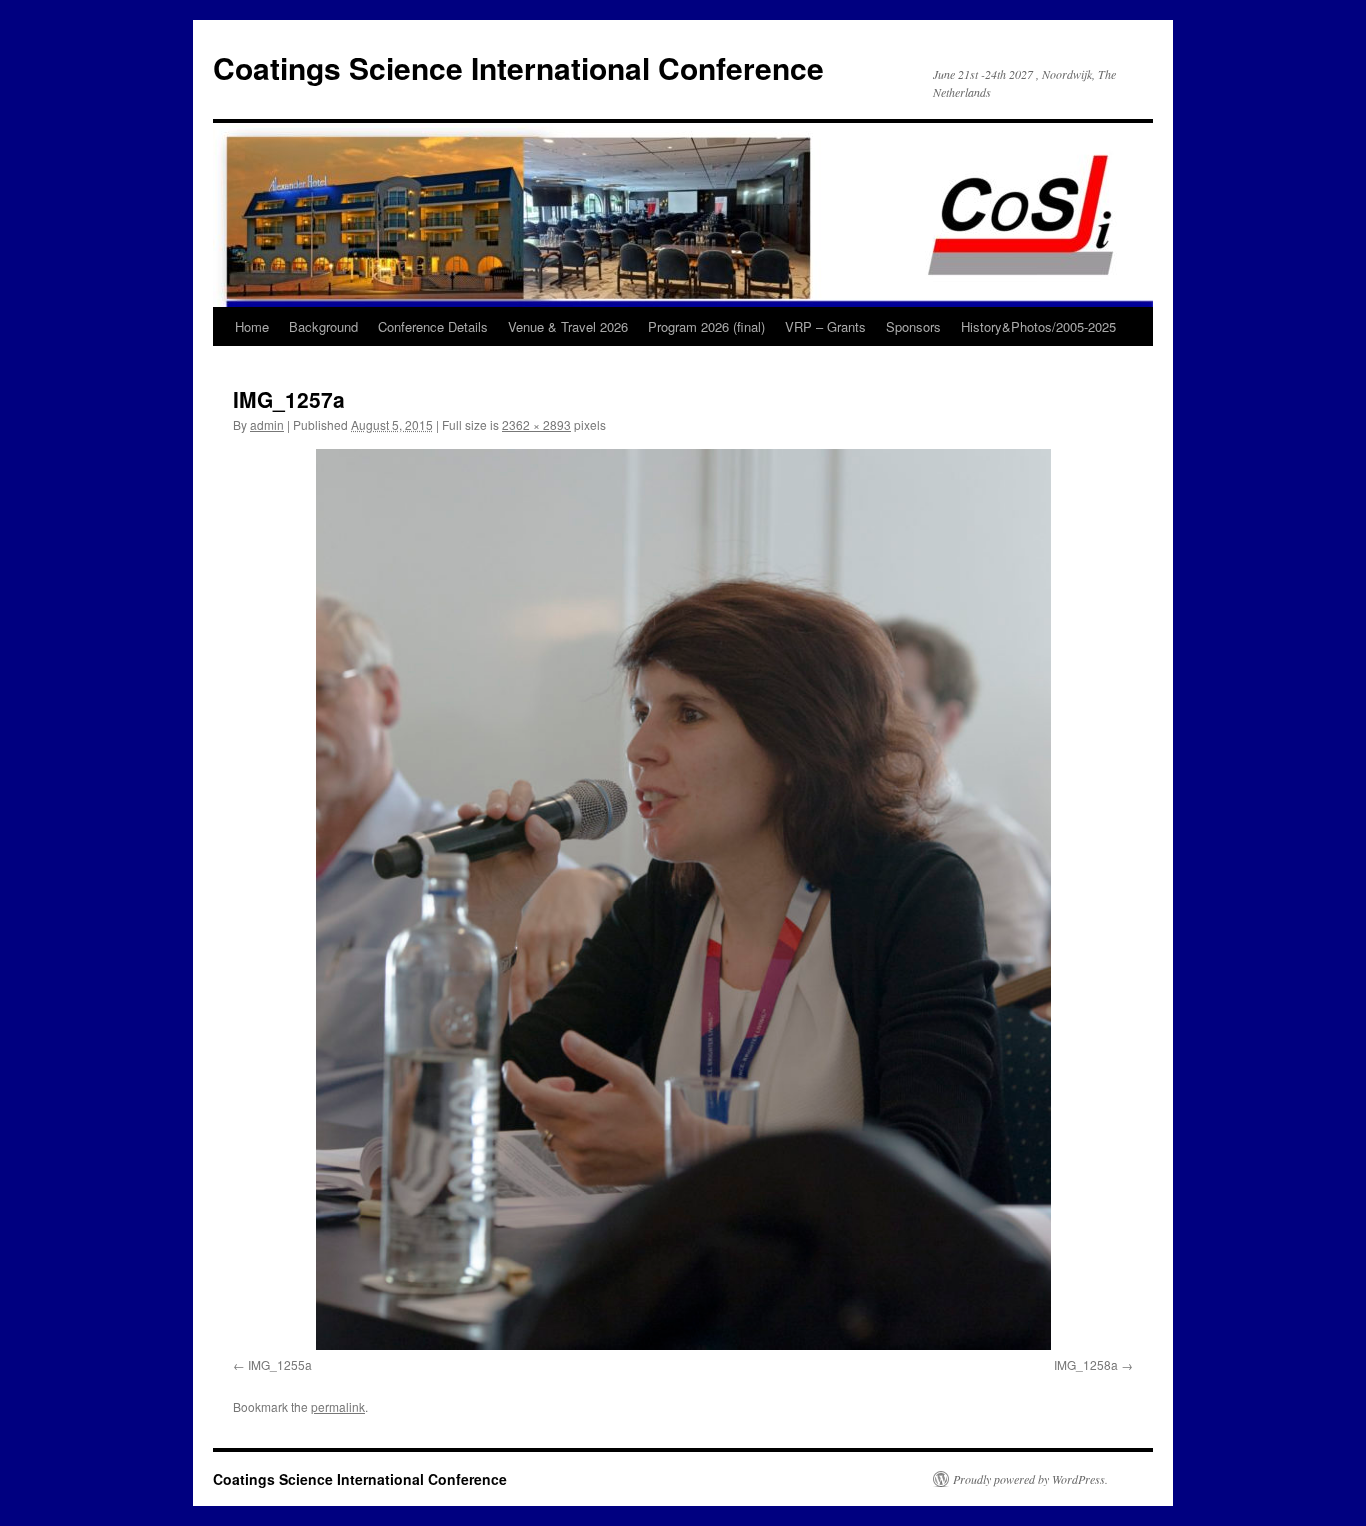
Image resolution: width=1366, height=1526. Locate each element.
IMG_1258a (1086, 1364)
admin (267, 424)
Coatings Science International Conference (518, 67)
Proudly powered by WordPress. (1030, 1479)
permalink (338, 1406)
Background (323, 326)
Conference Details (433, 326)
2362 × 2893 (536, 424)
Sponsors (913, 326)
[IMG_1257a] (683, 899)
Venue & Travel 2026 (568, 326)
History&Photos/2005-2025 (1038, 326)
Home (252, 326)
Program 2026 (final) (706, 326)
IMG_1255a (280, 1364)
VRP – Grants (825, 326)
